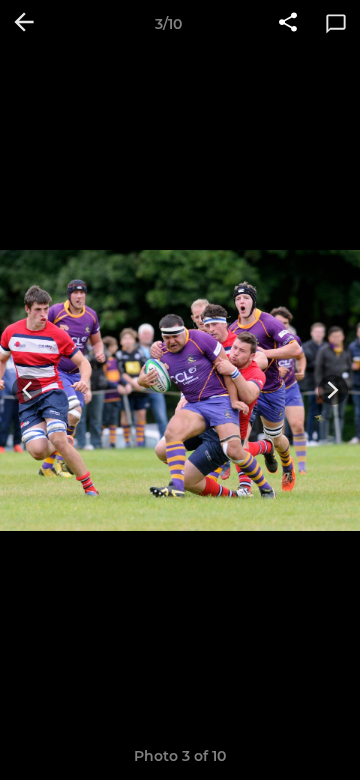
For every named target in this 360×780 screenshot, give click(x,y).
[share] (288, 24)
